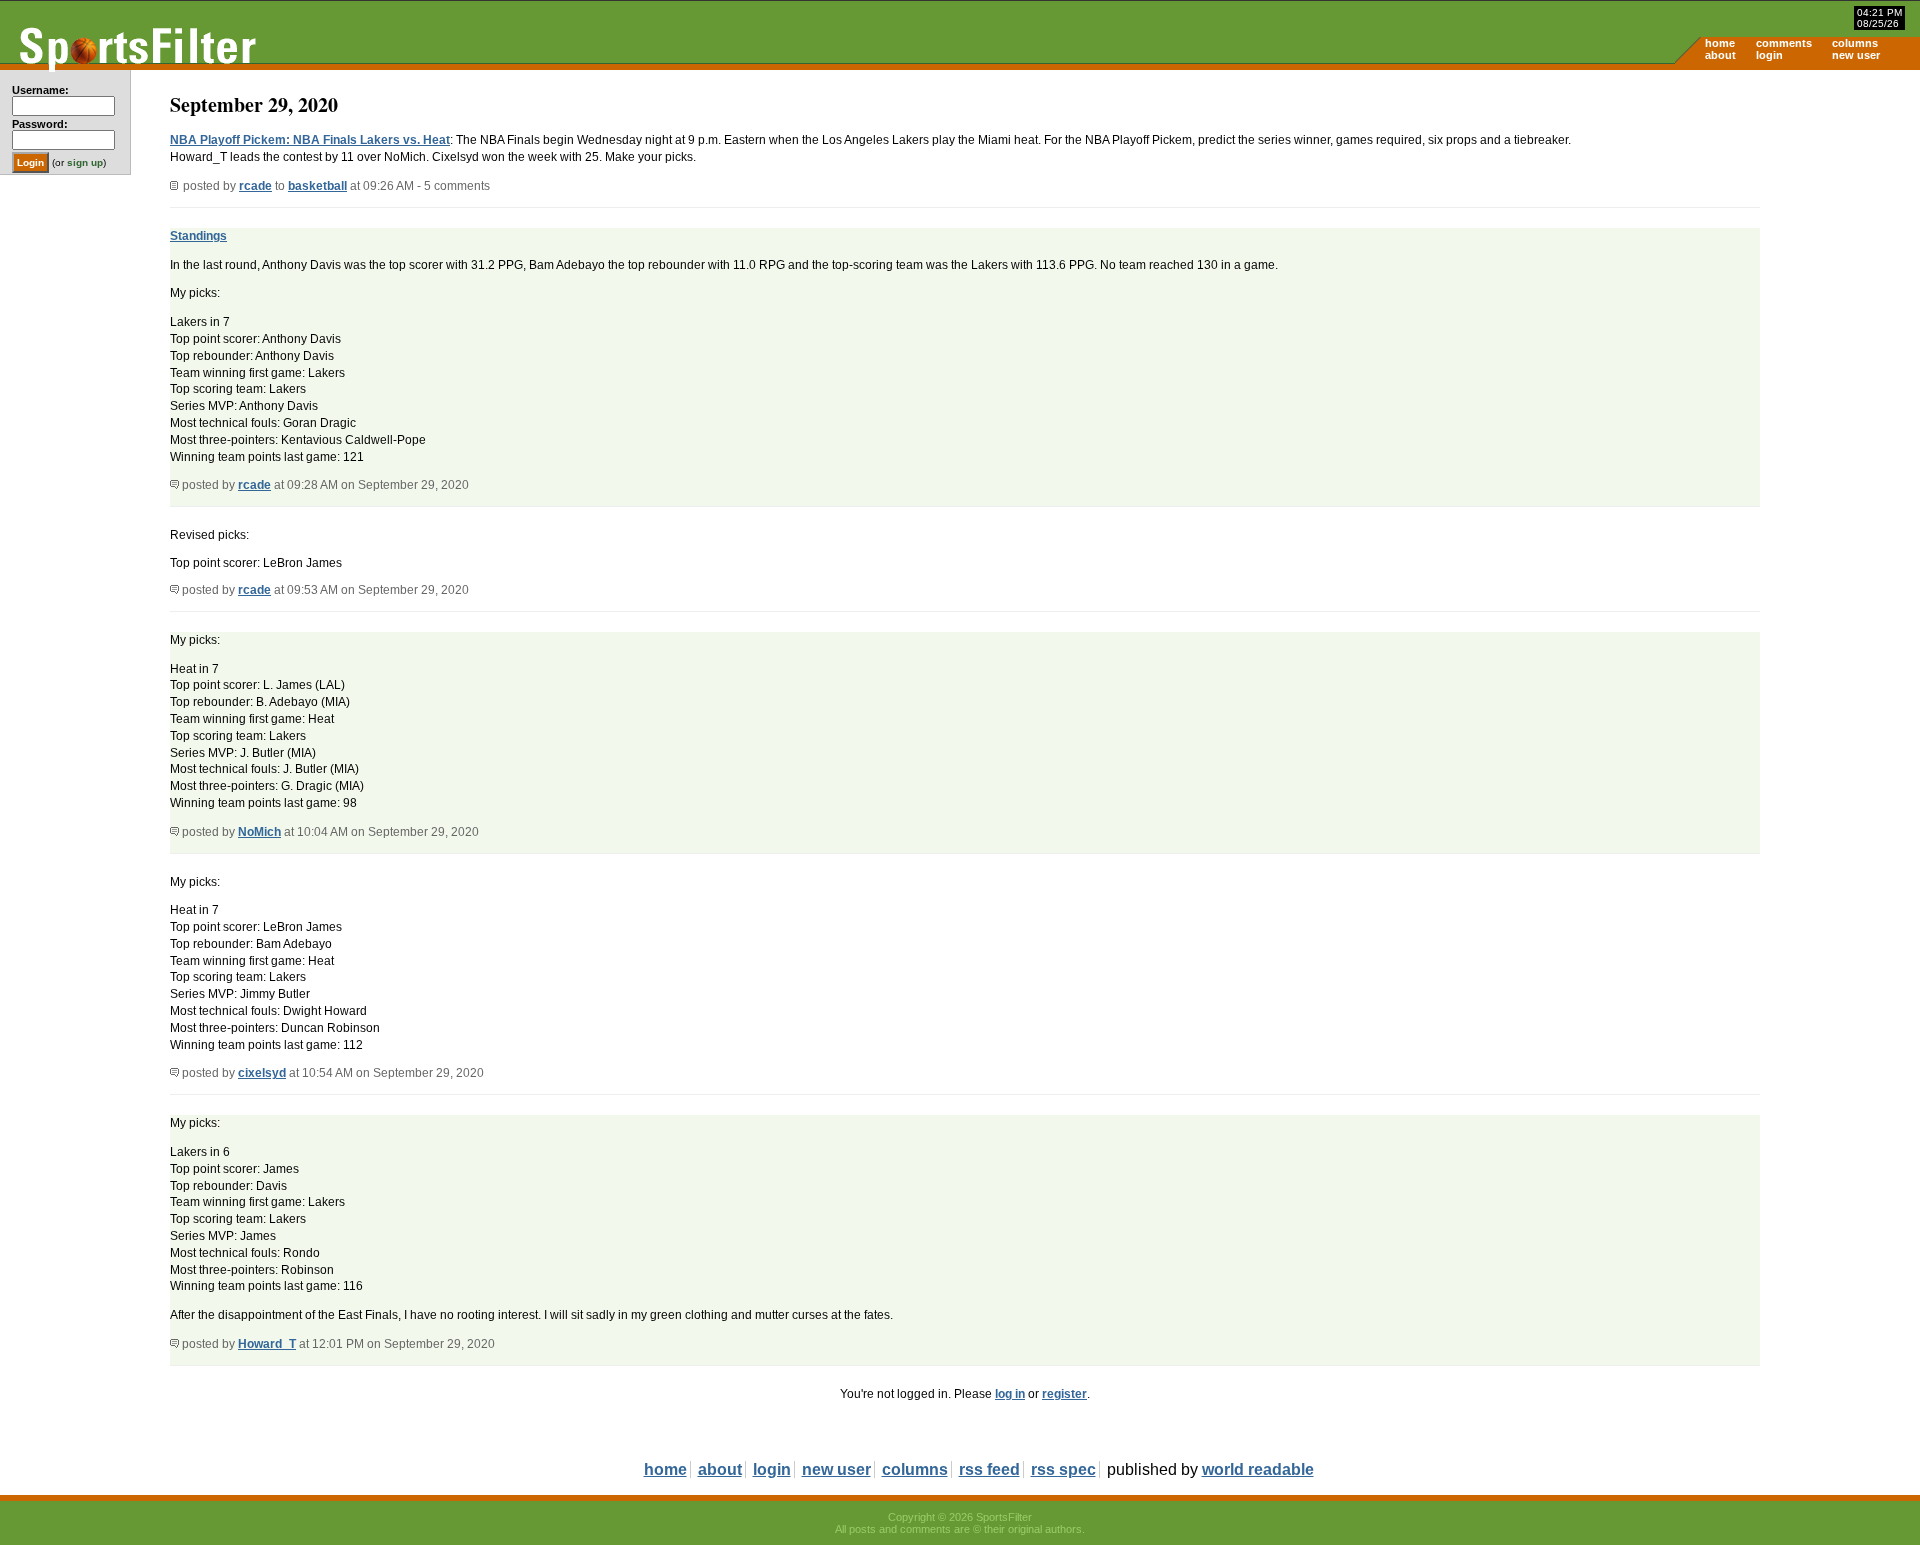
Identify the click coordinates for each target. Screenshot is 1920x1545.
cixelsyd (262, 1073)
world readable (1258, 1469)
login (1769, 55)
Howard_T (267, 1344)
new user (1856, 55)
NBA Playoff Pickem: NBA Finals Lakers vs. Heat (310, 140)
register (1064, 1394)
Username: (40, 90)
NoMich (259, 832)
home (1720, 43)
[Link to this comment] (174, 485)
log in (1010, 1394)
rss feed (989, 1469)
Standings (198, 236)
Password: (40, 124)
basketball (317, 186)
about (1720, 55)
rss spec (1063, 1469)
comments (1784, 43)
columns (1855, 43)
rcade (255, 186)
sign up (85, 162)
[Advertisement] (1750, 226)
